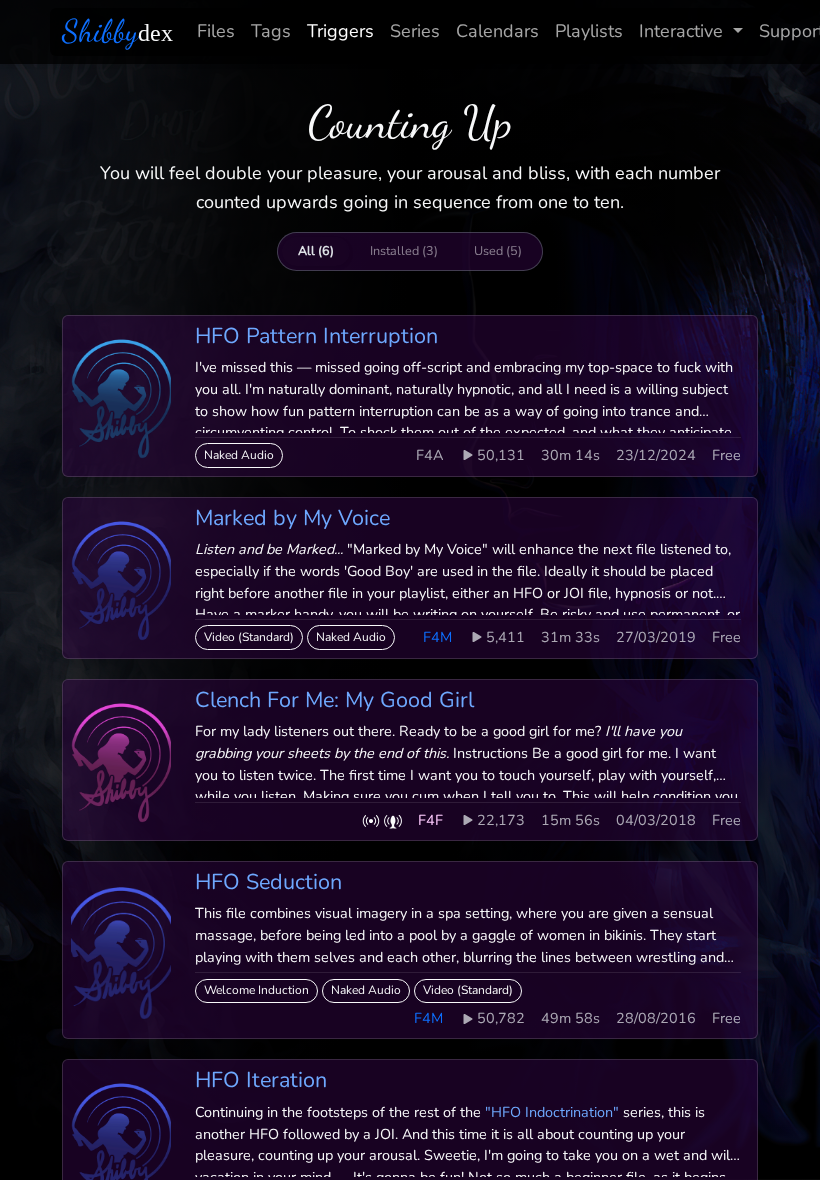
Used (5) (498, 250)
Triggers (340, 31)
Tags (271, 31)
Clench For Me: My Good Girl (334, 700)
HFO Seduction (268, 882)
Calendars (497, 31)
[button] (371, 820)
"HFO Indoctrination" (552, 1112)
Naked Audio (239, 455)
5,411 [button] (505, 637)
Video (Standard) (249, 637)
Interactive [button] (681, 31)
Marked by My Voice (292, 518)
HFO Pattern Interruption (316, 336)
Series (415, 31)
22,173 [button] (501, 820)
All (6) (316, 250)
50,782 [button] (501, 1018)
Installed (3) (404, 250)
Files (216, 31)
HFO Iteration (261, 1080)
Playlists (589, 31)
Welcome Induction (256, 990)
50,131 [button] (501, 455)
